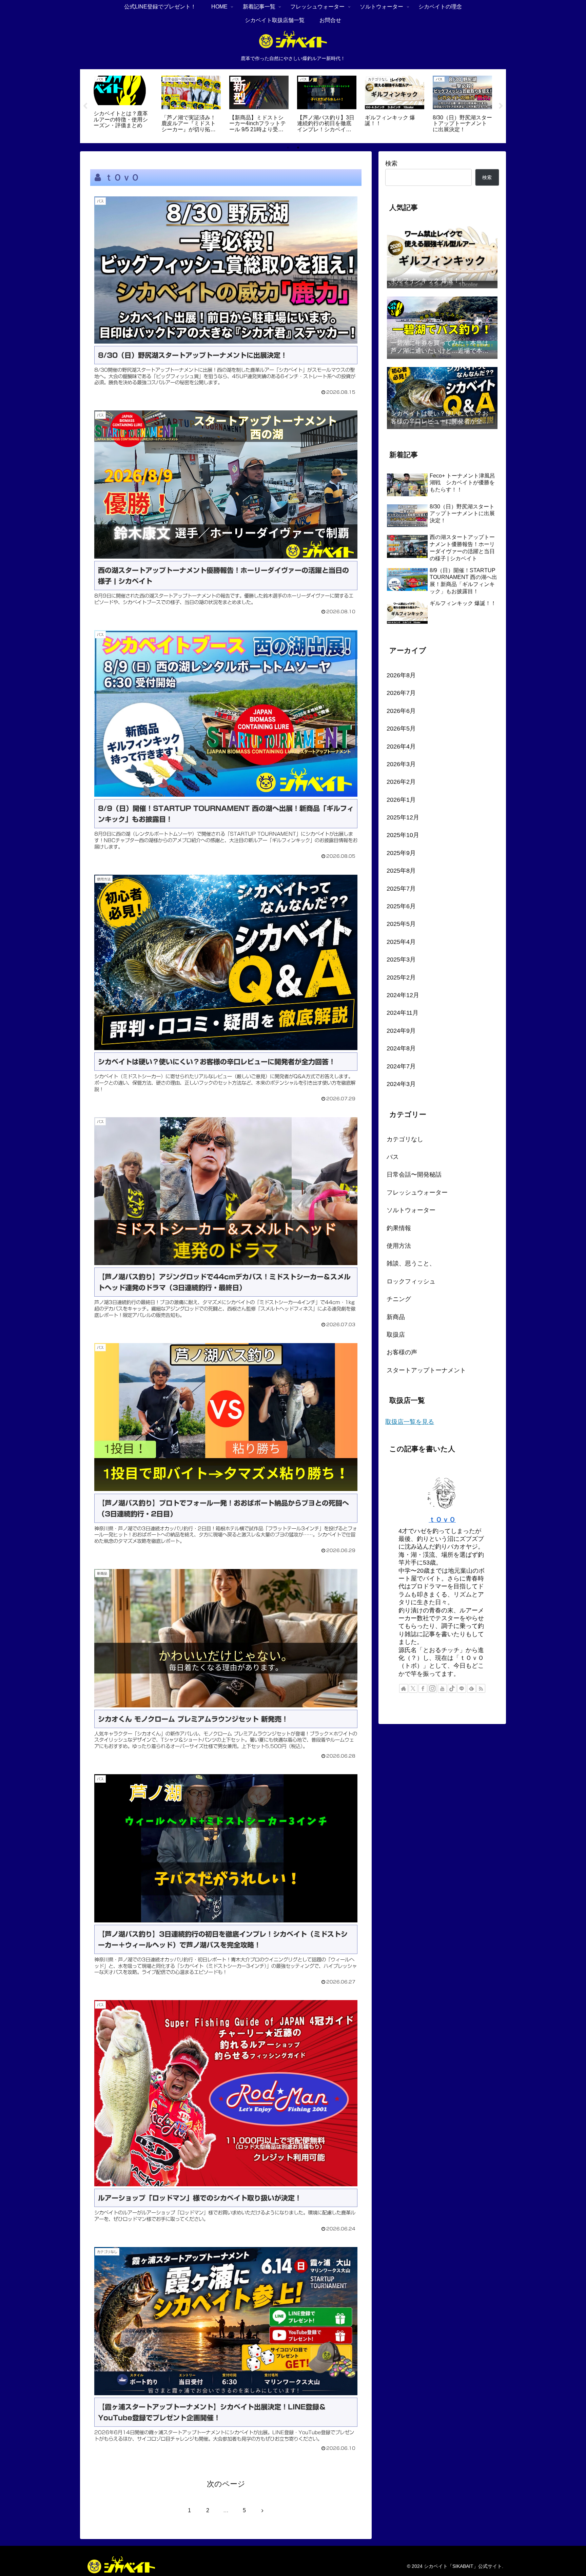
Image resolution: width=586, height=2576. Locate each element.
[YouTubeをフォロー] (442, 1688)
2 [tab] (298, 148)
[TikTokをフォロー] (452, 1688)
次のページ (226, 2484)
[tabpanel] (123, 105)
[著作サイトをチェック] (404, 1688)
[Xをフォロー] (413, 1688)
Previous (85, 106)
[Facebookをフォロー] (423, 1688)
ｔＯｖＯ (442, 1519)
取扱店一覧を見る (410, 1422)
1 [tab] (288, 148)
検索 (391, 163)
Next (501, 106)
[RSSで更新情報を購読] (481, 1688)
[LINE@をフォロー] (462, 1688)
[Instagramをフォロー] (432, 1688)
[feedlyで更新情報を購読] (471, 1688)
